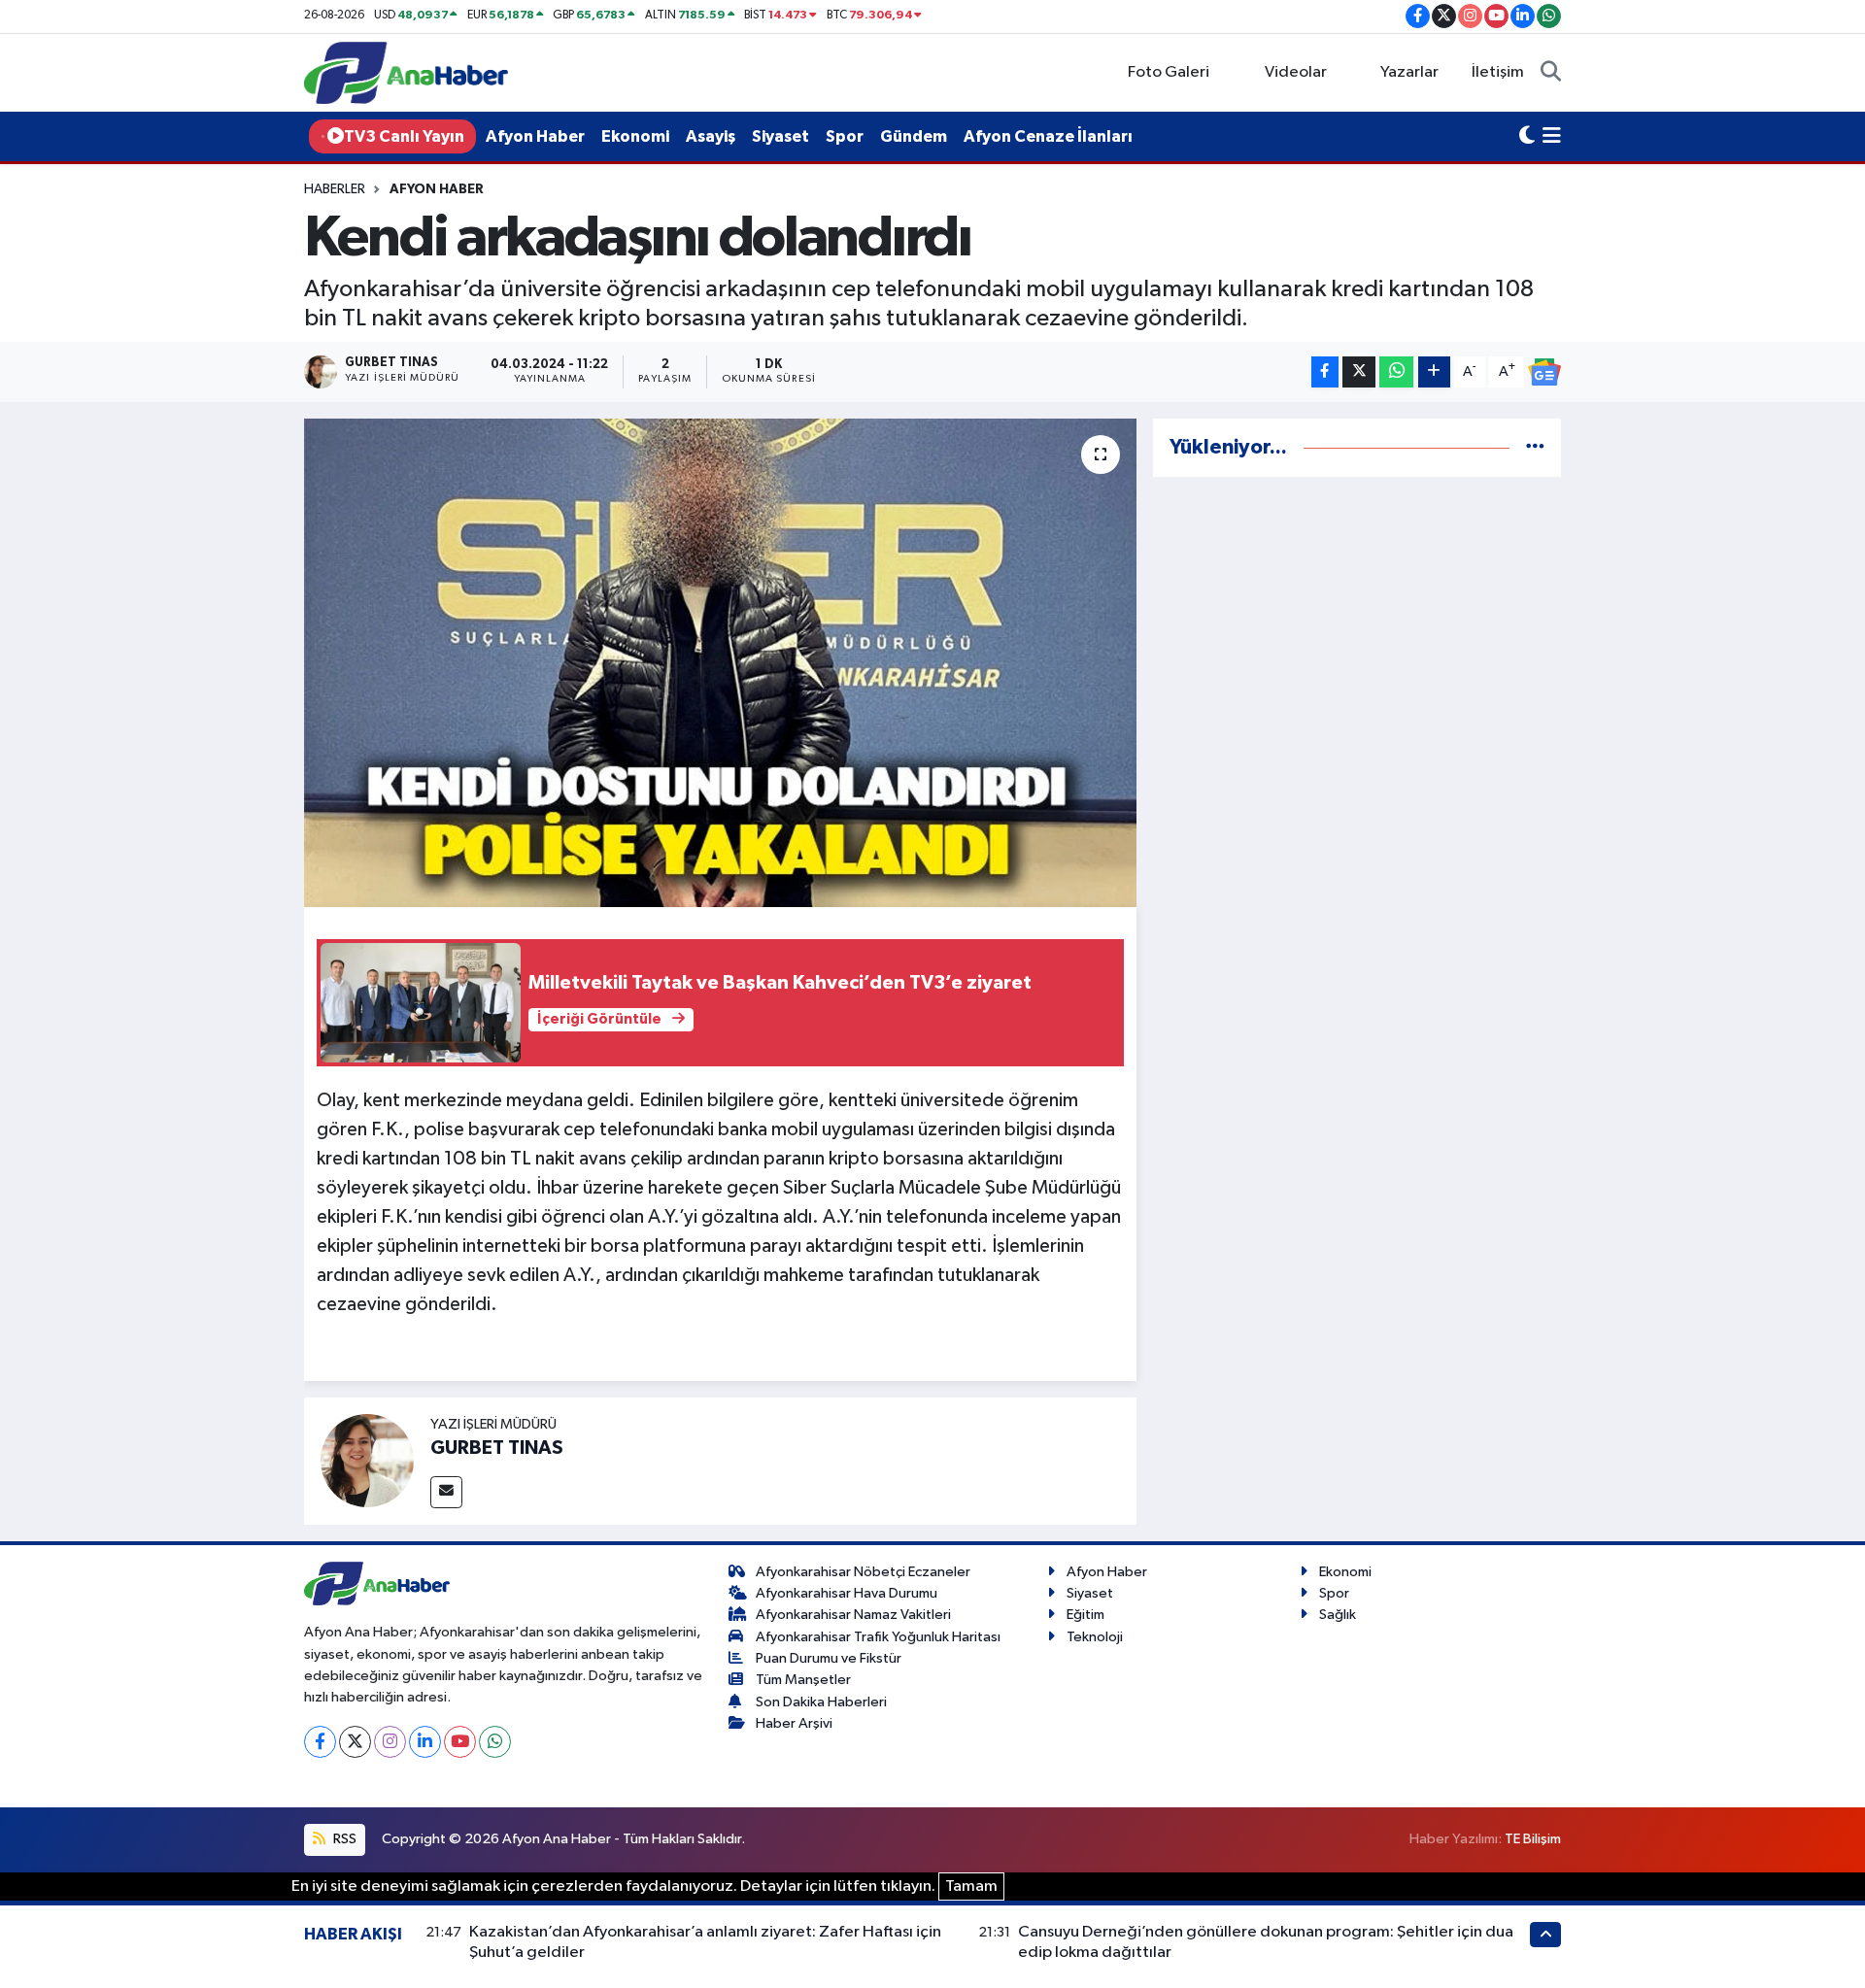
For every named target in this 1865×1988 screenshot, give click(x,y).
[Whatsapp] (495, 1742)
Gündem (914, 136)
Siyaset (780, 136)
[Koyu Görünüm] (1527, 137)
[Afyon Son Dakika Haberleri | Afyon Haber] (406, 72)
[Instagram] (390, 1742)
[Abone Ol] (1544, 372)
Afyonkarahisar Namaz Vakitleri (853, 1615)
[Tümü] (1535, 447)
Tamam (971, 1887)
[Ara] (1551, 73)
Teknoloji (1095, 1637)
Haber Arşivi (794, 1723)
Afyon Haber (535, 136)
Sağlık (1338, 1615)
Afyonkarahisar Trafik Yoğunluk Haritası (878, 1637)
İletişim (1498, 72)
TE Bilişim (1533, 1839)
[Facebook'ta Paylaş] (1325, 372)
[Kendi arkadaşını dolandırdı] (720, 662)
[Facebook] (320, 1742)
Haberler (335, 189)
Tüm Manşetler (803, 1680)
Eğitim (1085, 1615)
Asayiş (711, 136)
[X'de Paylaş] (1359, 372)
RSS (343, 1839)
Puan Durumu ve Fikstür (829, 1658)
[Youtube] (460, 1742)
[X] (355, 1742)
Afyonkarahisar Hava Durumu (847, 1593)
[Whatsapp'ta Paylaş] (1396, 372)
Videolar (1296, 72)
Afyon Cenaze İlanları (1048, 136)
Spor (845, 136)
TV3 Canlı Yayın (404, 136)
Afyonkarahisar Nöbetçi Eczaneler (863, 1572)
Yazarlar (1409, 72)
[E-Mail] (446, 1492)
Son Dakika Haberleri (821, 1702)
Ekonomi (635, 136)
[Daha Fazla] (1434, 372)
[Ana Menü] (1552, 137)
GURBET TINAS (497, 1448)
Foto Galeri (1169, 72)
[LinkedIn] (425, 1742)
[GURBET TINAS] (367, 1460)
